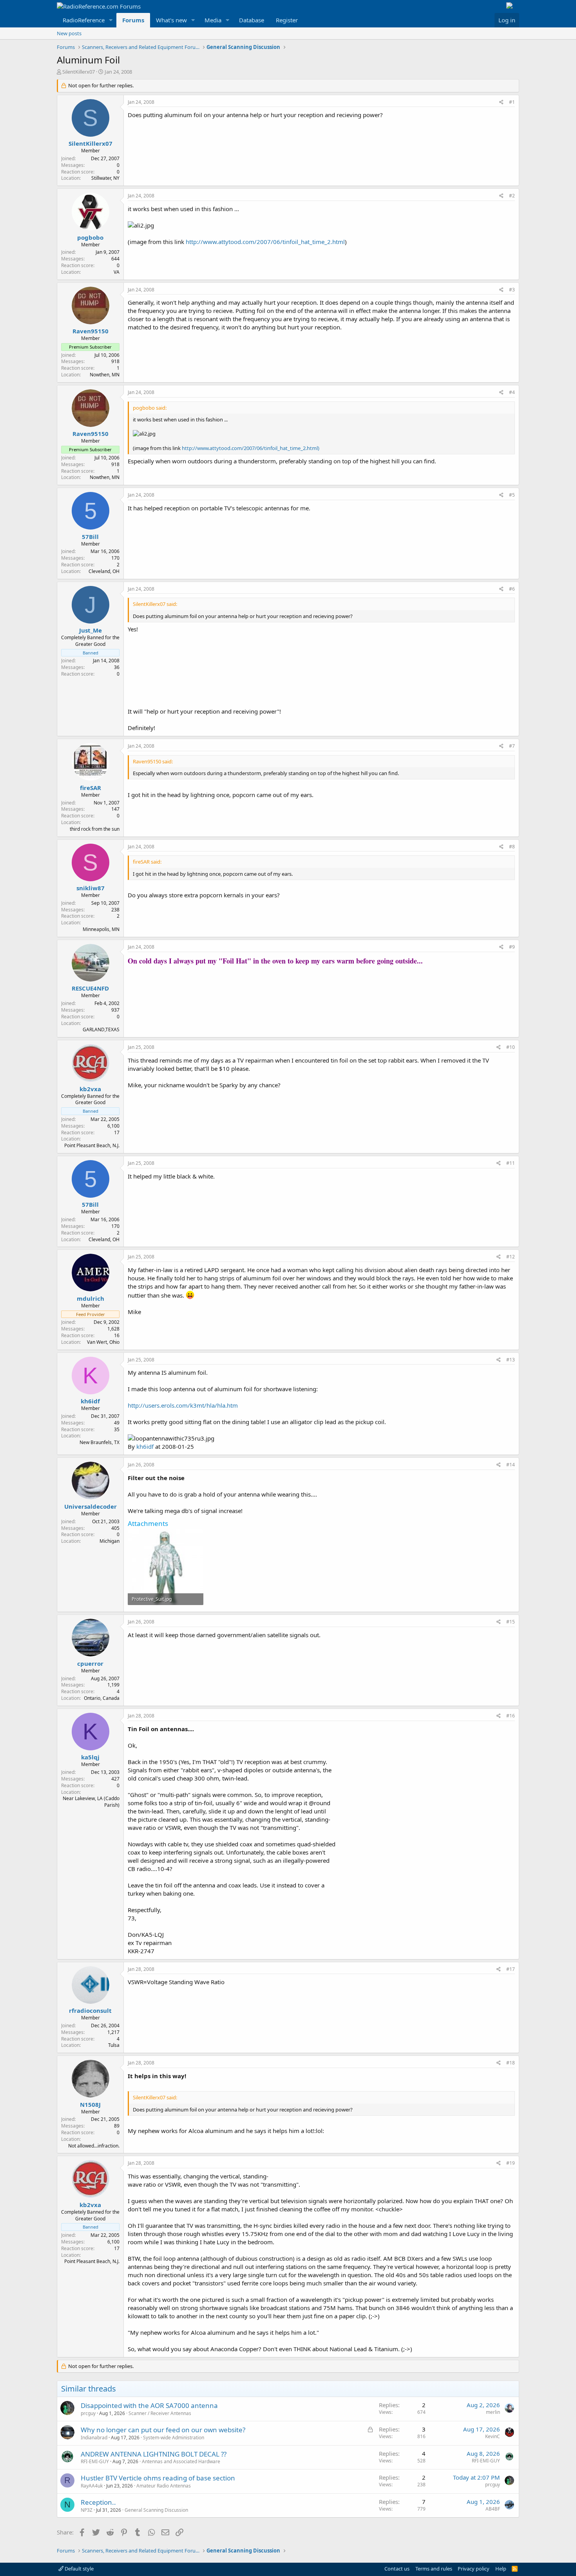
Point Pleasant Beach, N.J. (92, 1145)
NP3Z (87, 2510)
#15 (511, 1622)
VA (117, 272)
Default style (79, 2569)
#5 (512, 495)
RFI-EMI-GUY (95, 2461)
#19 (511, 2163)
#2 (512, 196)
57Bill (90, 537)
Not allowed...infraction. (94, 2146)
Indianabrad (94, 2438)
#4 (512, 392)
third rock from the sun (95, 829)
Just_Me (91, 630)
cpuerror (90, 1663)
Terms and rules (434, 2569)
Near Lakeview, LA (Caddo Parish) (91, 1802)
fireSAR (91, 788)
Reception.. (98, 2502)
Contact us (397, 2569)
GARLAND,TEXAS (101, 1029)
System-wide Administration (174, 2438)
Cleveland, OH (104, 571)
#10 (511, 1047)
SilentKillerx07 (79, 72)
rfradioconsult (90, 2010)
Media (213, 20)
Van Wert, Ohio (103, 1342)
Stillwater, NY (105, 178)
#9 (512, 947)
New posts (69, 33)
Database (252, 20)
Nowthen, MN (105, 375)
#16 (511, 1716)
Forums (133, 20)
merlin (493, 2412)
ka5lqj (90, 1757)
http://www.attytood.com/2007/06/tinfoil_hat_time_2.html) (251, 448)
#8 (512, 847)
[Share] (501, 102)
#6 (512, 589)
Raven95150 (91, 331)
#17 (511, 1969)
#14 (511, 1465)
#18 (511, 2063)
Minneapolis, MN (101, 929)
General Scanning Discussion (156, 2510)
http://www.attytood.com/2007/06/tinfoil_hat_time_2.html (265, 242)
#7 (512, 746)
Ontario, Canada (102, 1698)
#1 (512, 102)
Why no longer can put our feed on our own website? (163, 2430)
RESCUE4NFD (90, 988)
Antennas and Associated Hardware (181, 2461)
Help (501, 2569)
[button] (111, 20)
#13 (511, 1360)
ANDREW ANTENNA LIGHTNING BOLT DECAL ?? (154, 2454)
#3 (512, 290)
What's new (171, 20)
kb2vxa (90, 1089)
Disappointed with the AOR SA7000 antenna (149, 2405)
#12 (511, 1257)
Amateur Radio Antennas (164, 2486)
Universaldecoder (91, 1506)
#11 (511, 1163)
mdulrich (91, 1298)
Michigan (110, 1541)
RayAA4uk (92, 2486)
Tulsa (114, 2045)
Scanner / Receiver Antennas (160, 2413)
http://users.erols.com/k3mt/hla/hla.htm (183, 1405)
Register (287, 20)
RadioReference (84, 20)
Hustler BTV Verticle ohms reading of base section (158, 2478)
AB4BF (493, 2509)
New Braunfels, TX (100, 1442)
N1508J (90, 2104)
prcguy (88, 2413)
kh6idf (90, 1401)
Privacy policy (474, 2569)
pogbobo (90, 237)
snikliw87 (91, 888)
